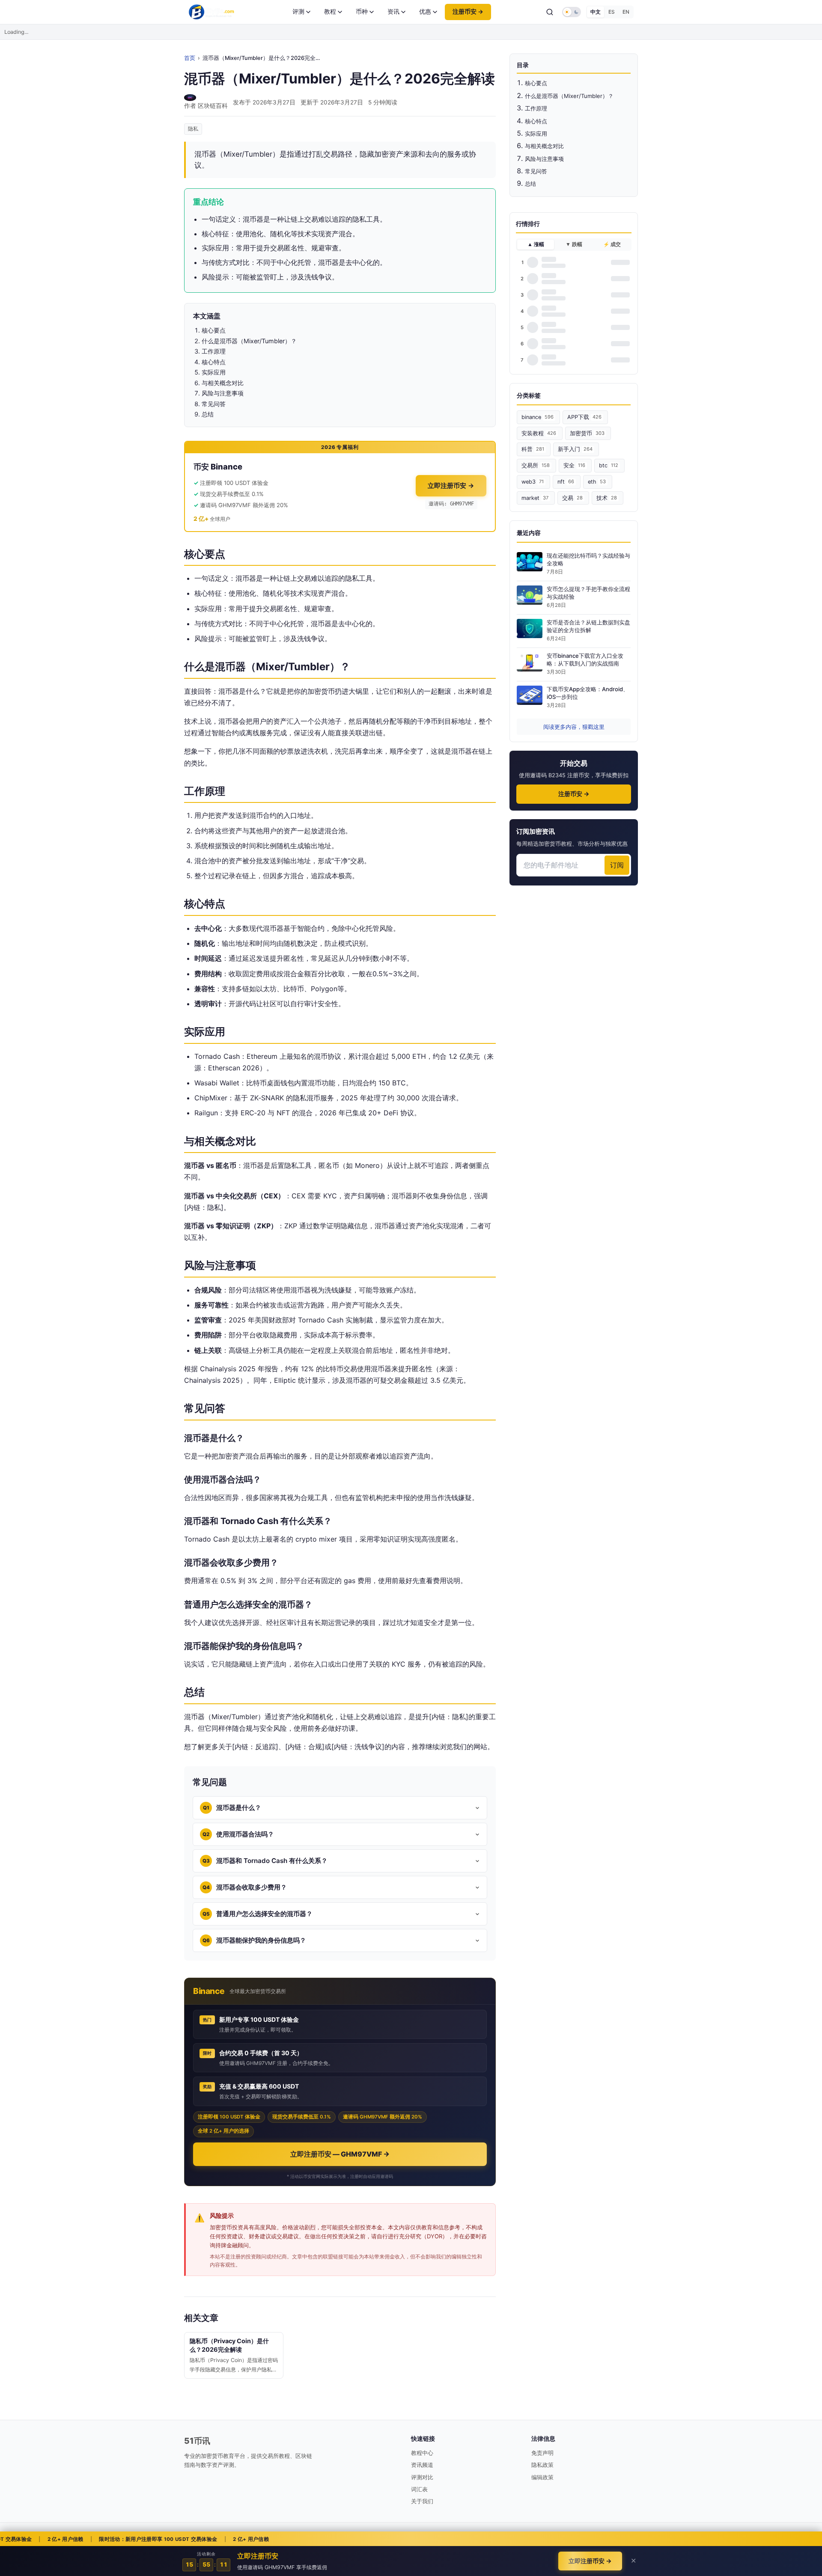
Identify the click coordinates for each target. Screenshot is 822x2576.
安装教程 (539, 433)
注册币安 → (468, 12)
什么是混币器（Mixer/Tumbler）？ (569, 96)
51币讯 (197, 2441)
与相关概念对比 (544, 146)
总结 (530, 184)
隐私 (193, 129)
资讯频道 (422, 2465)
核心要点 (536, 83)
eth (597, 482)
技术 (607, 498)
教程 (330, 12)
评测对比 (422, 2477)
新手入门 (575, 449)
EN (626, 12)
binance (538, 417)
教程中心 (422, 2453)
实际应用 (536, 134)
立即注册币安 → (451, 486)
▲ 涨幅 (536, 244)
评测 (298, 12)
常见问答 (536, 171)
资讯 (393, 12)
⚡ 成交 (612, 244)
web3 (533, 482)
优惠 (425, 12)
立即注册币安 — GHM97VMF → (340, 2154)
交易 (572, 498)
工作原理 (536, 108)
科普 (533, 449)
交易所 (536, 465)
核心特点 (536, 121)
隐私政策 (542, 2465)
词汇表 (419, 2489)
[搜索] (550, 12)
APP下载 (584, 417)
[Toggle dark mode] (572, 12)
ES (612, 12)
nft (566, 482)
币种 (362, 12)
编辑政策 (542, 2477)
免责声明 (542, 2453)
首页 (190, 58)
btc (609, 465)
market (535, 498)
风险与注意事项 (544, 159)
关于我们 (422, 2501)
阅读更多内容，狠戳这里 (574, 727)
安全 (574, 465)
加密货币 (587, 433)
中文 (596, 12)
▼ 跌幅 (574, 244)
